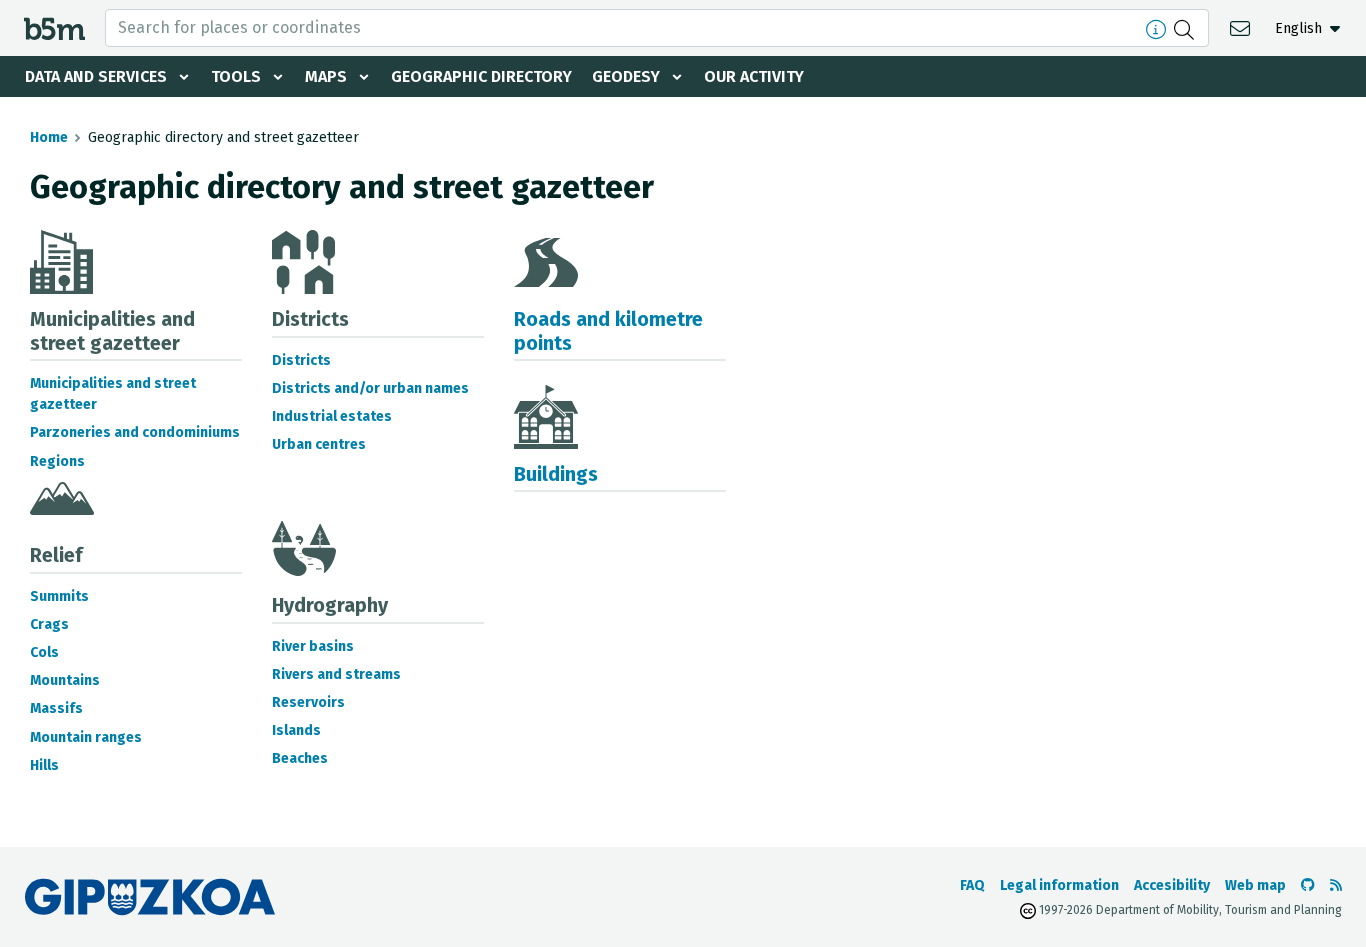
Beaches (300, 758)
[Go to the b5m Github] (1308, 885)
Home (49, 137)
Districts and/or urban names (370, 388)
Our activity (754, 76)
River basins (313, 646)
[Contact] (1242, 27)
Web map (1255, 885)
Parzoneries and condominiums (135, 432)
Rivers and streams (336, 674)
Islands (296, 730)
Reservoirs (308, 702)
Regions (57, 461)
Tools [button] (236, 76)
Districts (301, 360)
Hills (44, 765)
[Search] (1186, 28)
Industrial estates (332, 416)
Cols (44, 652)
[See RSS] (1336, 885)
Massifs (56, 708)
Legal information (1059, 885)
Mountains (65, 680)
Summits (59, 596)
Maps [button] (326, 76)
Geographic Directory (481, 76)
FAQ (972, 885)
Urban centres (319, 444)
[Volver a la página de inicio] (54, 27)
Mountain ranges (86, 737)
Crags (49, 624)
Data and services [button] (96, 76)
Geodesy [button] (626, 76)
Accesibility (1172, 885)
